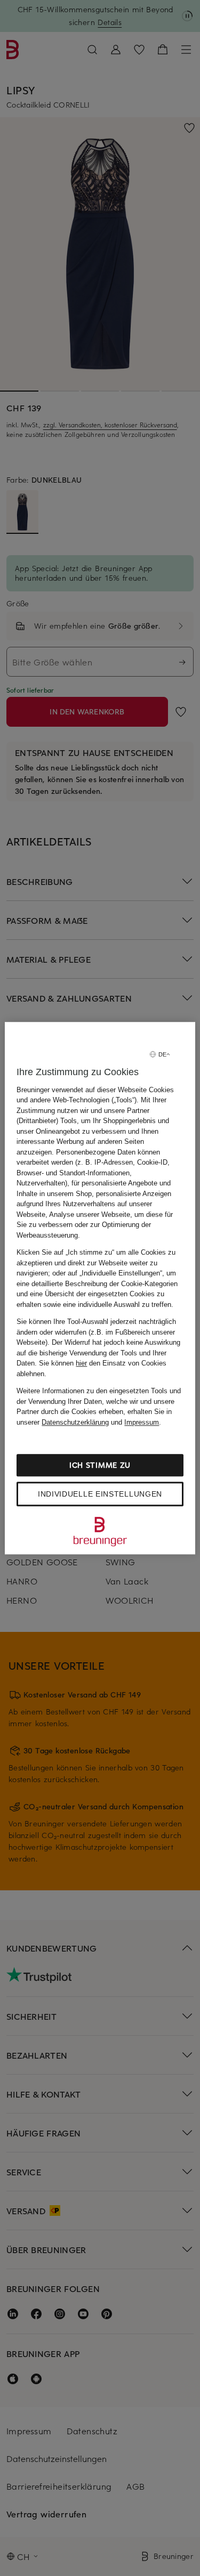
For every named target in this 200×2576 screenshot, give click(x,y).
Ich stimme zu (100, 1465)
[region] (100, 1288)
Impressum (142, 1422)
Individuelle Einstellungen (100, 1494)
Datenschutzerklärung (75, 1422)
